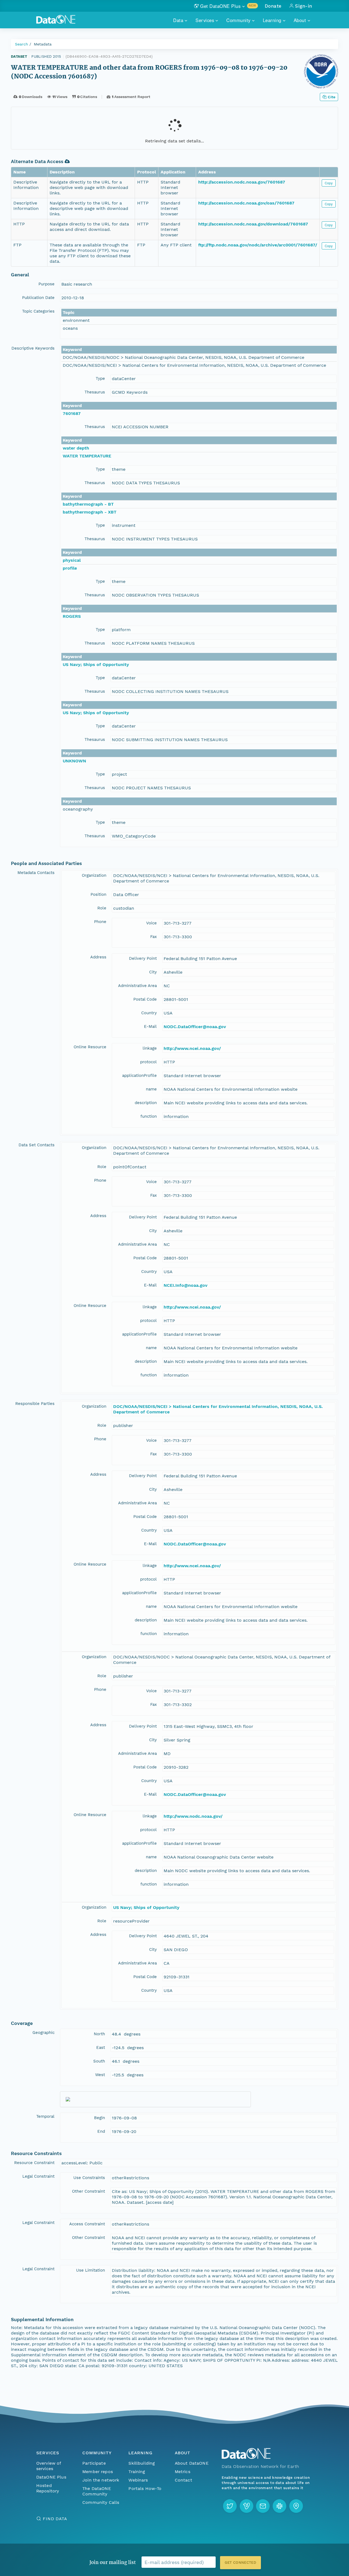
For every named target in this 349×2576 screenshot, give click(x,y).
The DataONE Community (97, 2491)
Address (98, 957)
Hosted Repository (48, 2488)
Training (137, 2472)
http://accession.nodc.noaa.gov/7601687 (242, 182)
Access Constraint (87, 2224)
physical (72, 560)
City (153, 972)
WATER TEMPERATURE (87, 456)
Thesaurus (95, 392)
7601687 (72, 413)
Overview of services (49, 2466)
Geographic (43, 2033)
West (100, 2075)
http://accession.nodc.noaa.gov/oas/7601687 (246, 203)
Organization (94, 875)
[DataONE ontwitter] (230, 2506)
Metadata (43, 44)
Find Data (55, 2519)
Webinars (138, 2480)
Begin (100, 2118)
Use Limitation (91, 2270)
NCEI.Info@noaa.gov (186, 1285)
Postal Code (145, 999)
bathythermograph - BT (88, 504)
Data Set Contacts (37, 1145)
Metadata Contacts (36, 873)
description (146, 1103)
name (151, 1089)
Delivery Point (143, 958)
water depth (76, 448)
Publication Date (38, 298)
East (101, 2048)
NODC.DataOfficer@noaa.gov (195, 1027)
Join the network (101, 2480)
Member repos (98, 2472)
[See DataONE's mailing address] (296, 2506)
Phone (100, 922)
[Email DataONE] (263, 2506)
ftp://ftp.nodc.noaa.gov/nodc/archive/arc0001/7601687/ (258, 245)
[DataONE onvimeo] (246, 2506)
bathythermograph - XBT (90, 512)
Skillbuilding (142, 2463)
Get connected (240, 2563)
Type (100, 378)
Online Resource (90, 1047)
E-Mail (150, 1026)
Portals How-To (145, 2488)
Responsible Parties (35, 1404)
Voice (151, 923)
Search (22, 44)
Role (102, 908)
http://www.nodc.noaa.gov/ (193, 1816)
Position (98, 894)
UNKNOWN (74, 761)
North (99, 2034)
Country (149, 1013)
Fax (154, 937)
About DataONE (192, 2463)
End (101, 2131)
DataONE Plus (51, 2477)
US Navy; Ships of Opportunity (96, 664)
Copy (329, 183)
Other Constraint (88, 2191)
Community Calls (101, 2502)
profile (70, 568)
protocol (148, 1062)
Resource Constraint (34, 2163)
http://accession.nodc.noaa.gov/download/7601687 (253, 224)
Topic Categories (38, 311)
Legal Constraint (38, 2176)
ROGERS (72, 616)
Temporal (45, 2116)
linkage (150, 1048)
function (149, 1116)
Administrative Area (137, 986)
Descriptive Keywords (33, 348)
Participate (94, 2463)
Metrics (183, 2472)
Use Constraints (89, 2178)
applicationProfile (139, 1075)
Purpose (46, 284)
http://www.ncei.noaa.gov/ (192, 1048)
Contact (183, 2480)
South (99, 2061)
